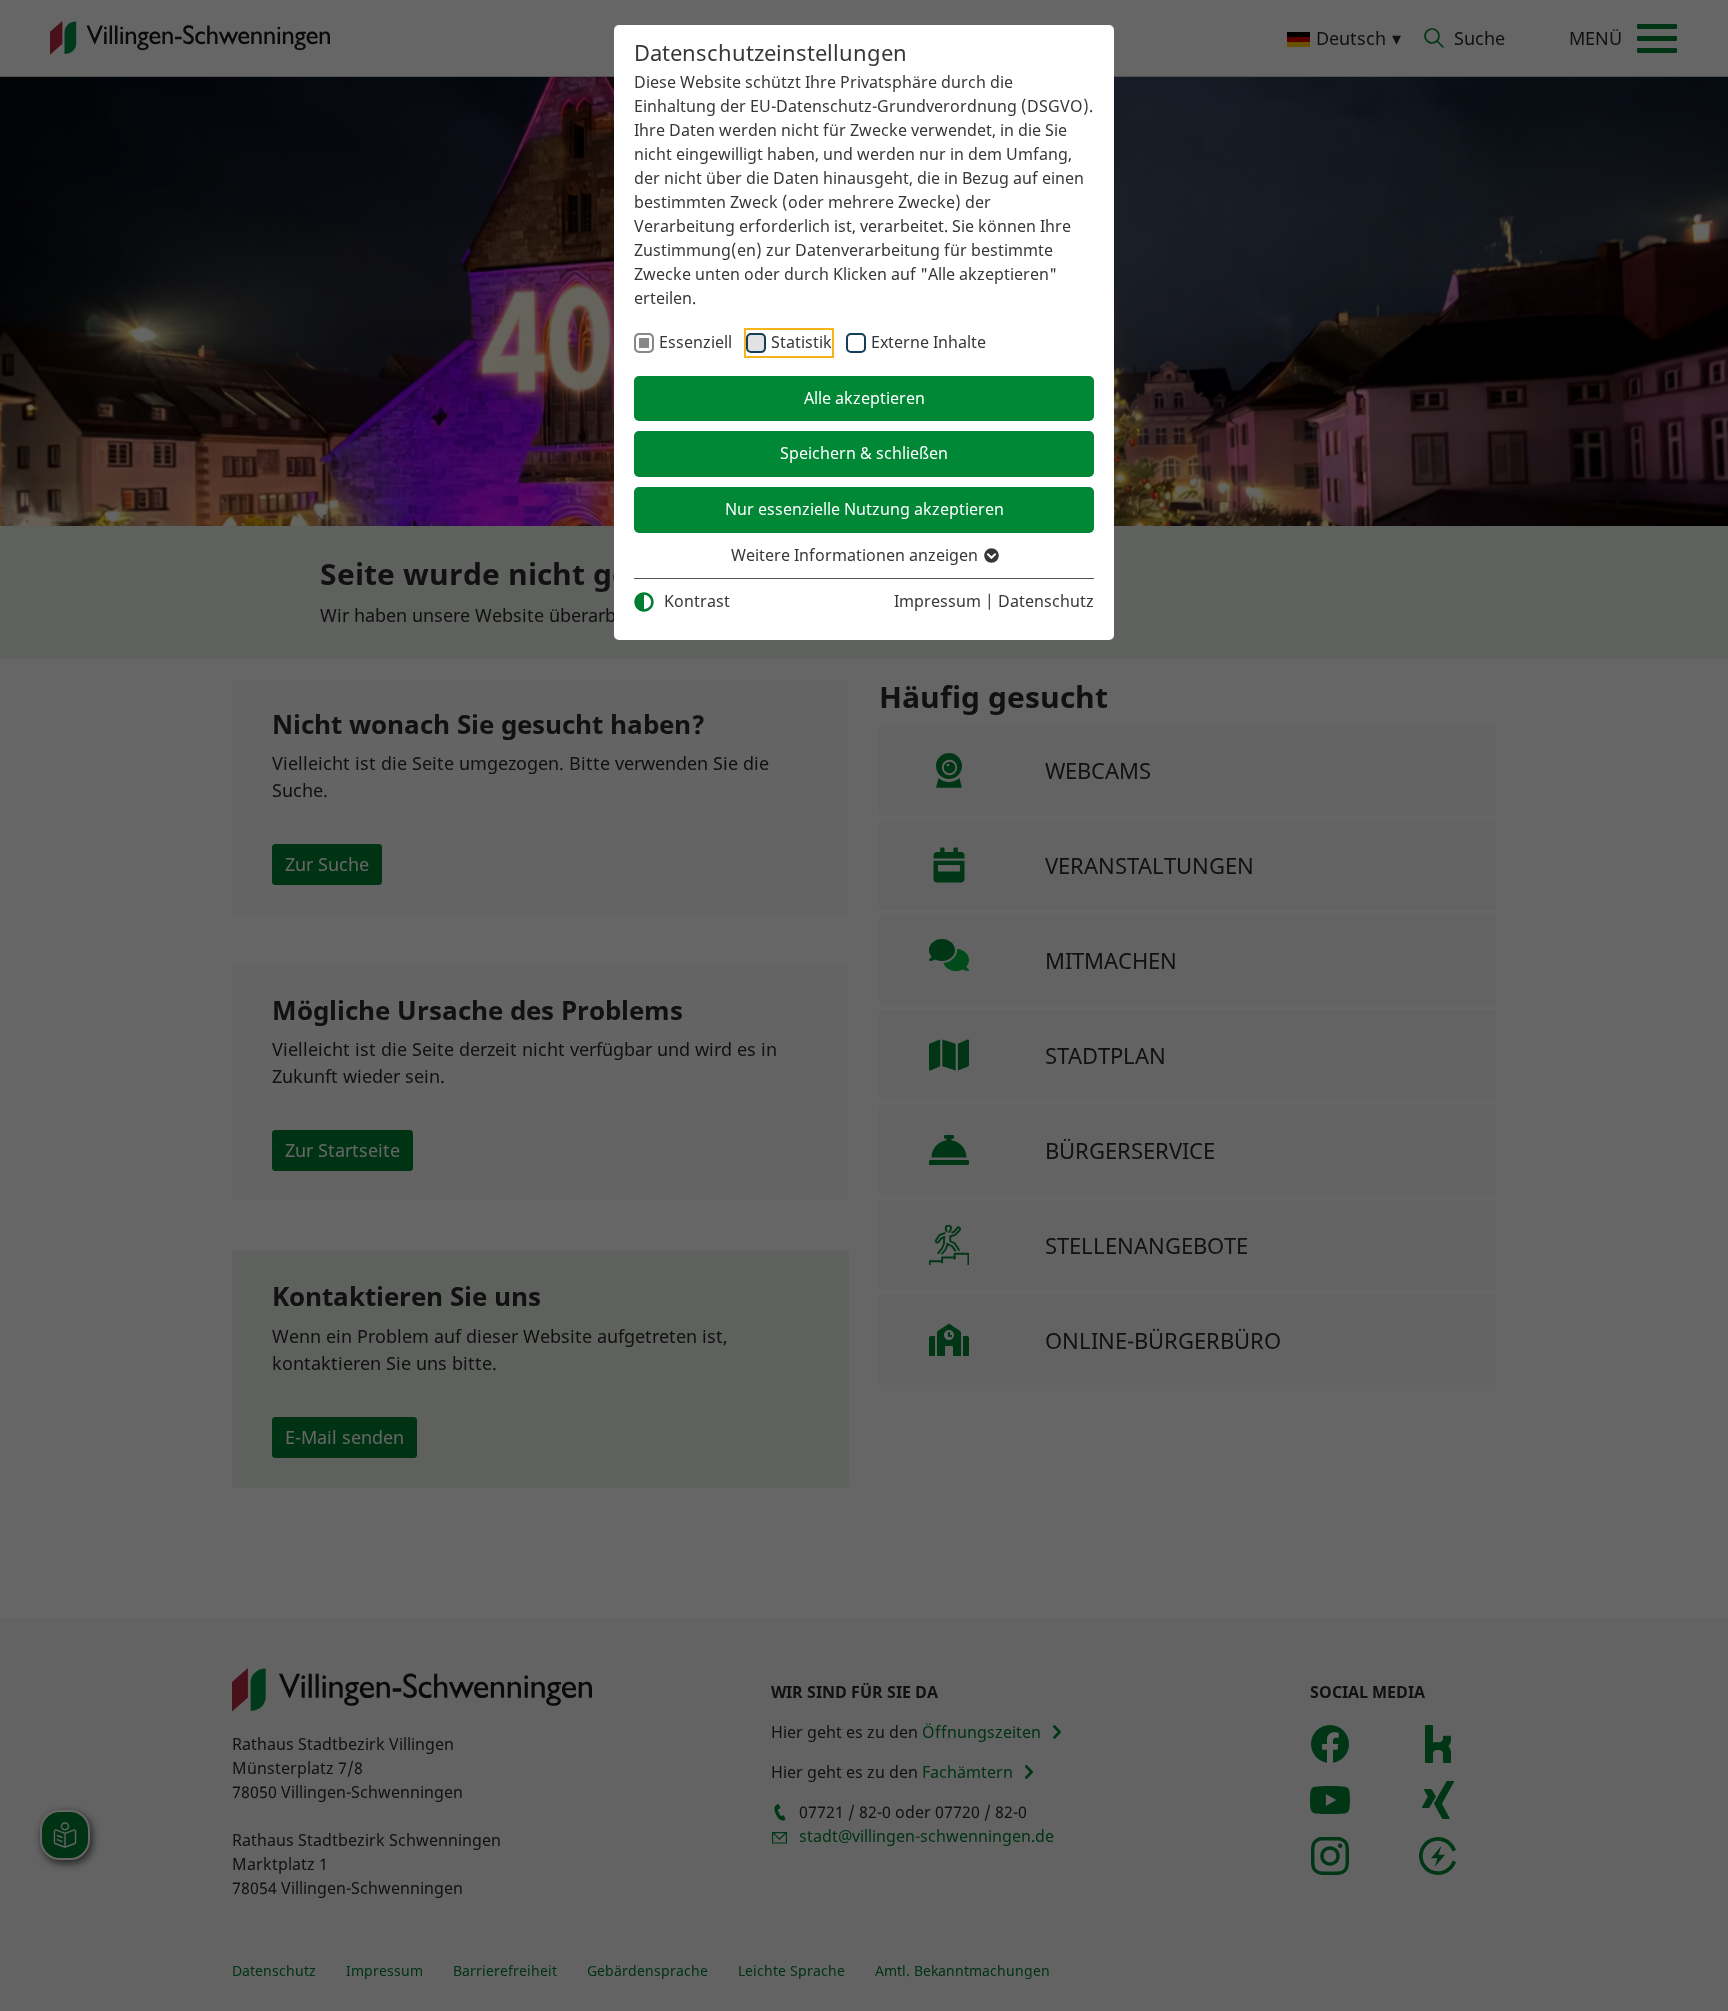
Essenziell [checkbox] (695, 342)
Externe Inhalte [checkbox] (928, 342)
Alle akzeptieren (864, 398)
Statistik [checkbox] (801, 342)
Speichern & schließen (864, 453)
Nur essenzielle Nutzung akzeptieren (864, 509)
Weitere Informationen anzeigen (856, 555)
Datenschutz (1046, 601)
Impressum (937, 601)
